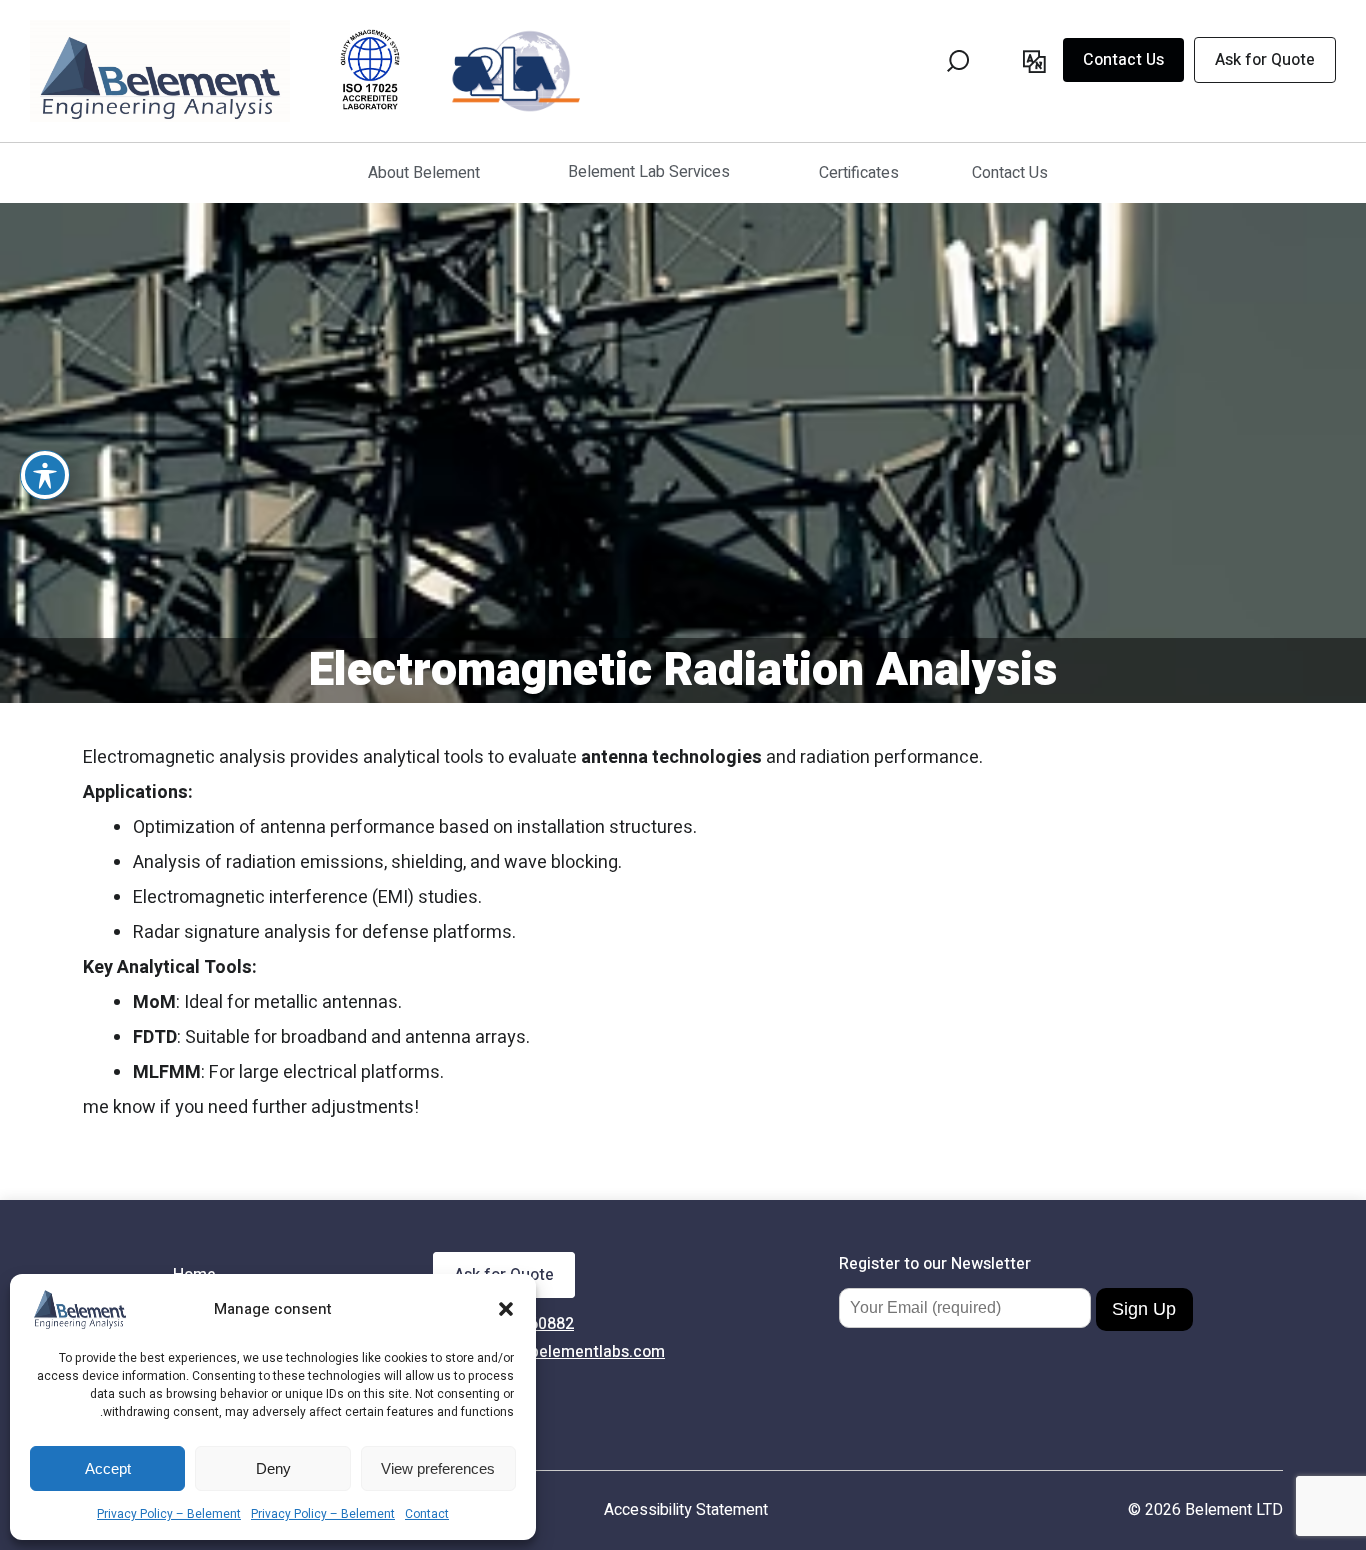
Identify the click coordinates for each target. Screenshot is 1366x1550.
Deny (273, 1468)
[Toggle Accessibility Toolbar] (45, 475)
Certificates (859, 173)
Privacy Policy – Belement (169, 1514)
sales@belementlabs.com (571, 1352)
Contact (427, 1514)
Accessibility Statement (686, 1510)
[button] (506, 1309)
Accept (108, 1468)
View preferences (438, 1468)
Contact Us (1123, 60)
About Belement (424, 173)
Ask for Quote (1265, 60)
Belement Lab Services (649, 172)
